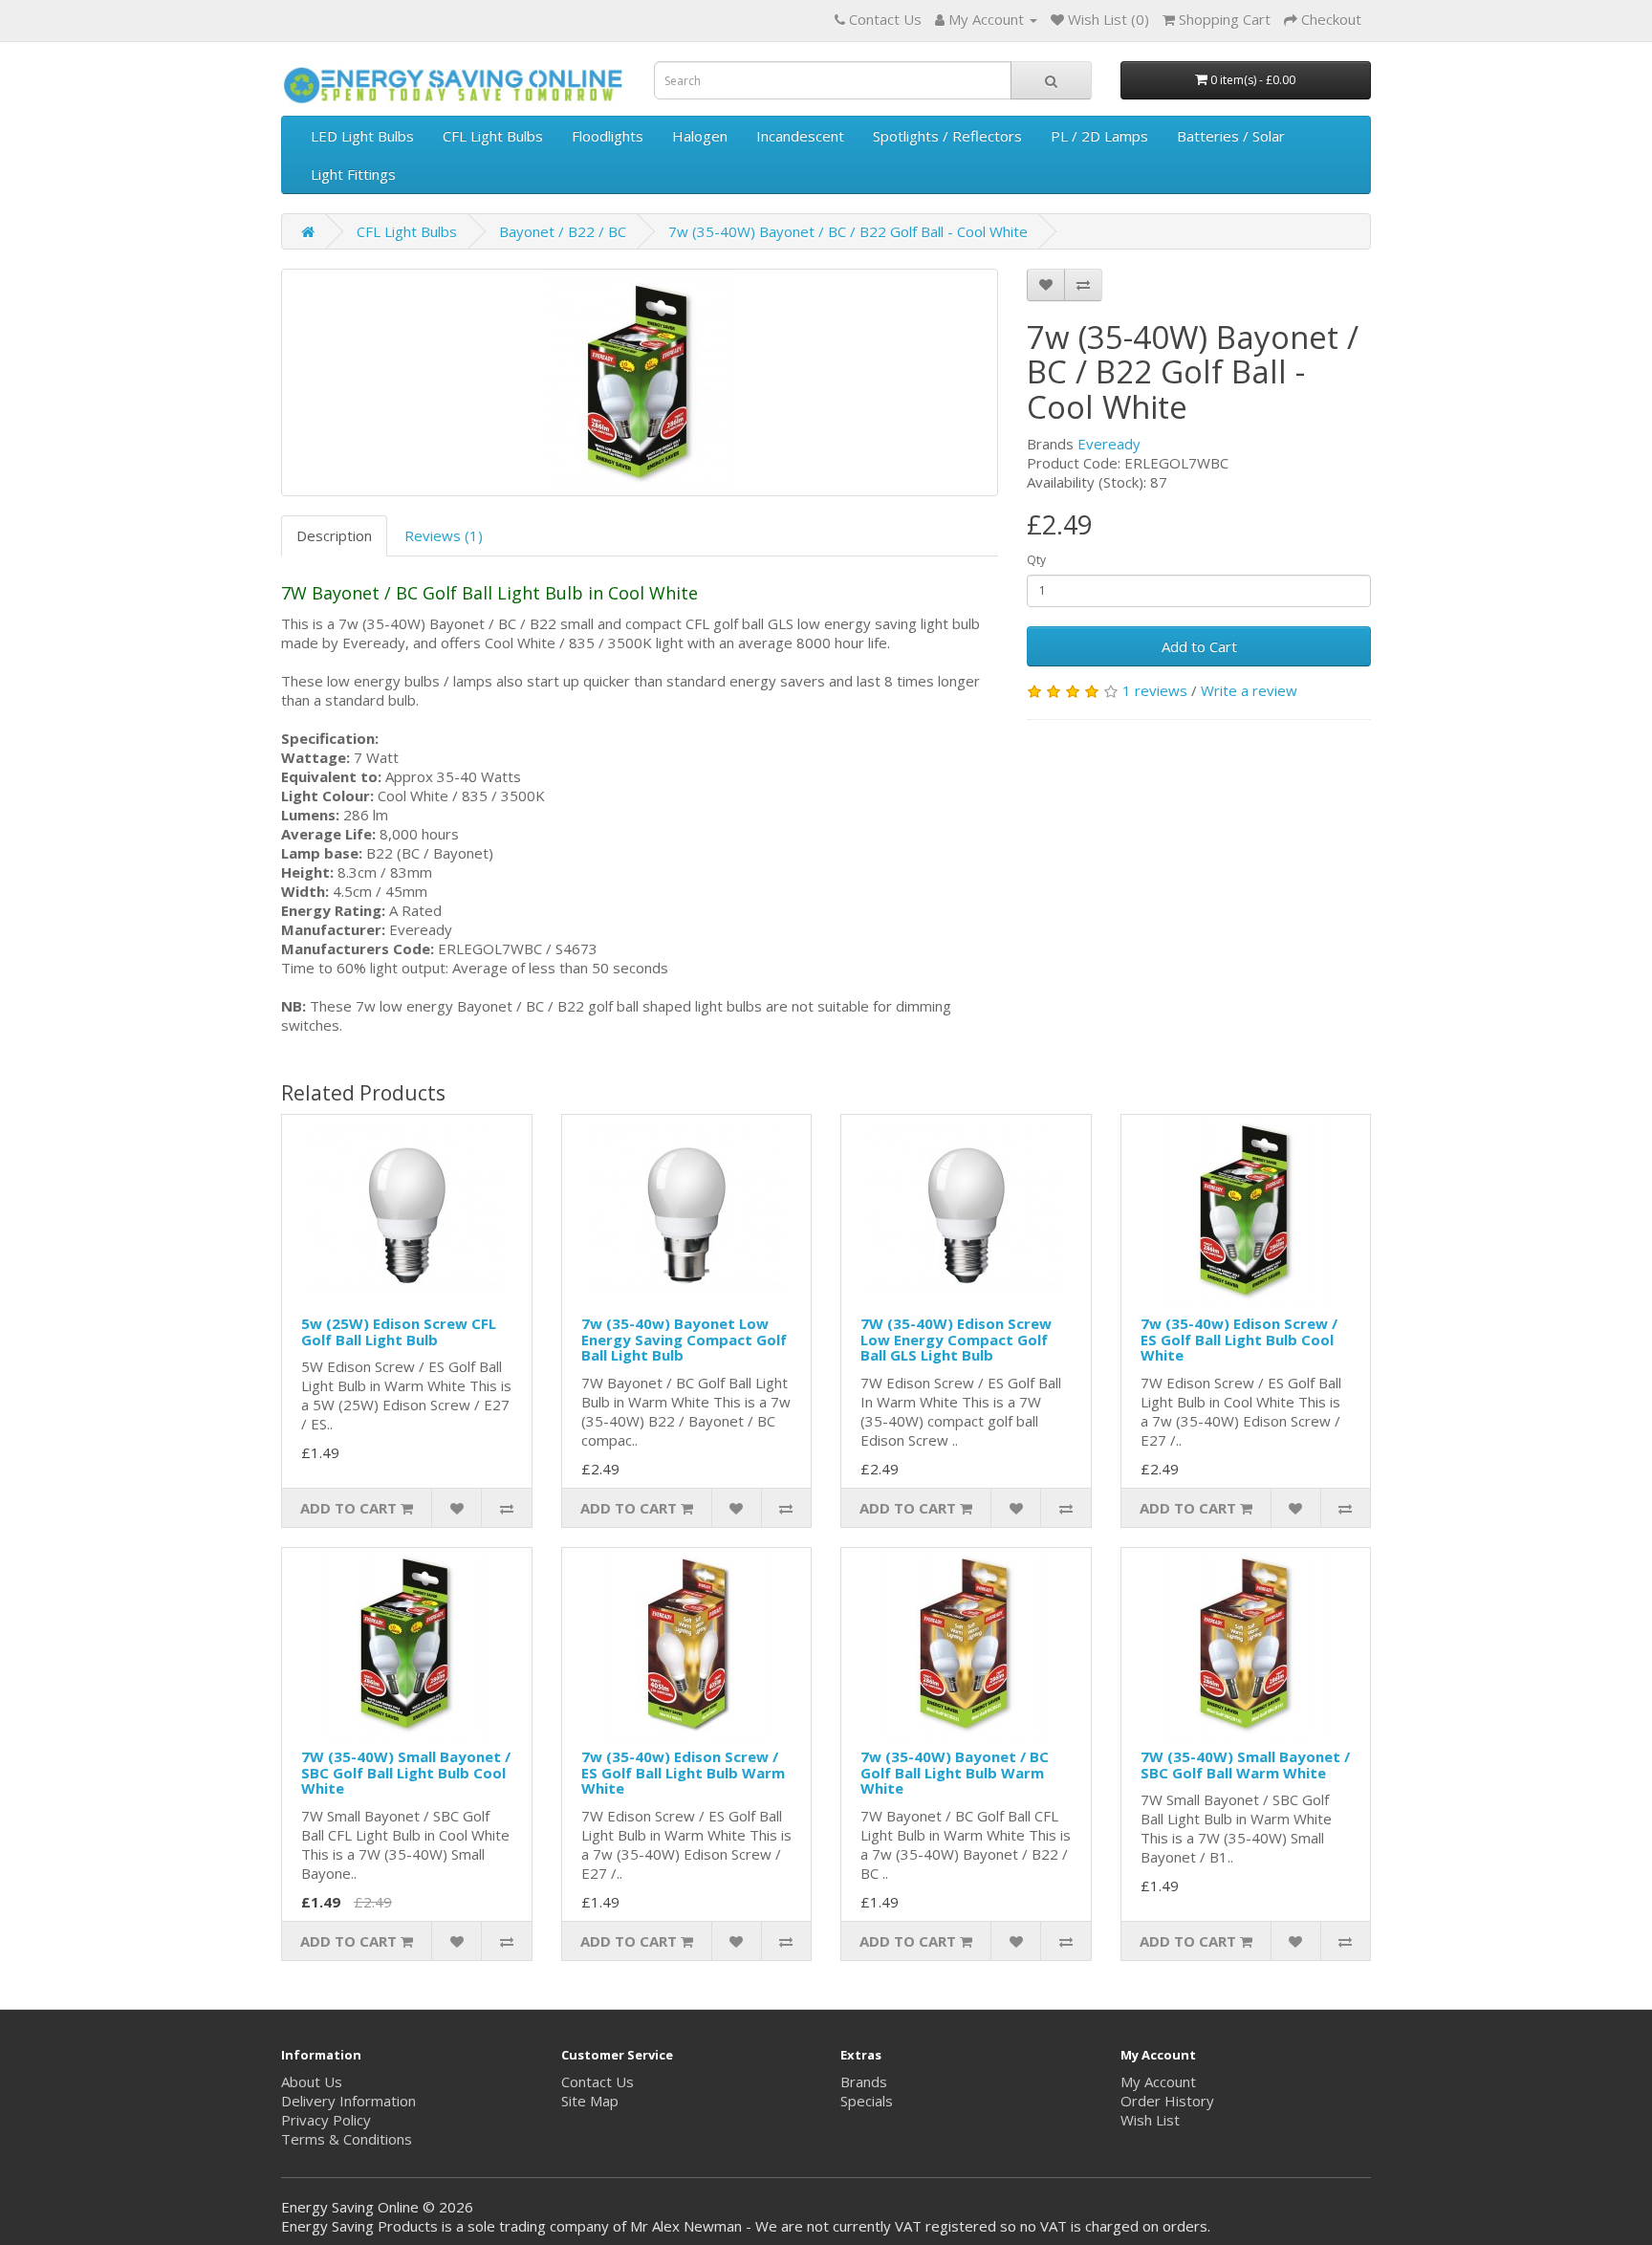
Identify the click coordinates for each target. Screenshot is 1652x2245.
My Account (1158, 2082)
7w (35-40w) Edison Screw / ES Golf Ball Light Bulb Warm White (683, 1772)
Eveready (1109, 444)
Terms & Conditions (347, 2139)
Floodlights (608, 136)
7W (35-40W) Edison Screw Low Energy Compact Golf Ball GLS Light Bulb (956, 1339)
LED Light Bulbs (362, 136)
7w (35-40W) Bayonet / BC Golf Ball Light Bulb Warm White (955, 1772)
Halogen (700, 136)
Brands (864, 2082)
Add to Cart (1199, 646)
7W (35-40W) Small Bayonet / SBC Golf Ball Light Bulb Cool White (406, 1772)
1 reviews (1155, 690)
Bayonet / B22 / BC (563, 231)
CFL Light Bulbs (493, 136)
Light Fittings (353, 174)
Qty (1036, 560)
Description (334, 535)
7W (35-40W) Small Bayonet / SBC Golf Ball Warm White (1245, 1765)
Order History (1167, 2101)
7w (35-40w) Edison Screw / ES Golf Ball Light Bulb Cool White (1239, 1339)
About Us (312, 2082)
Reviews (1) (444, 535)
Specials (867, 2101)
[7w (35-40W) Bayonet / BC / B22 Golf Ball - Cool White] (640, 382)
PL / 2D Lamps (1099, 136)
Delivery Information (348, 2101)
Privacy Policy (326, 2120)
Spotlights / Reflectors (947, 136)
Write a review (1249, 690)
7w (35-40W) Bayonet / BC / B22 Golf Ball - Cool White (848, 231)
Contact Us (598, 2082)
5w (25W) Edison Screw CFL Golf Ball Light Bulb (399, 1331)
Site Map (590, 2101)
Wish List (1150, 2120)
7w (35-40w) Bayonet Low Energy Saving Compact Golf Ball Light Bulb (684, 1339)
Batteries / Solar (1231, 136)
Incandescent (800, 136)
